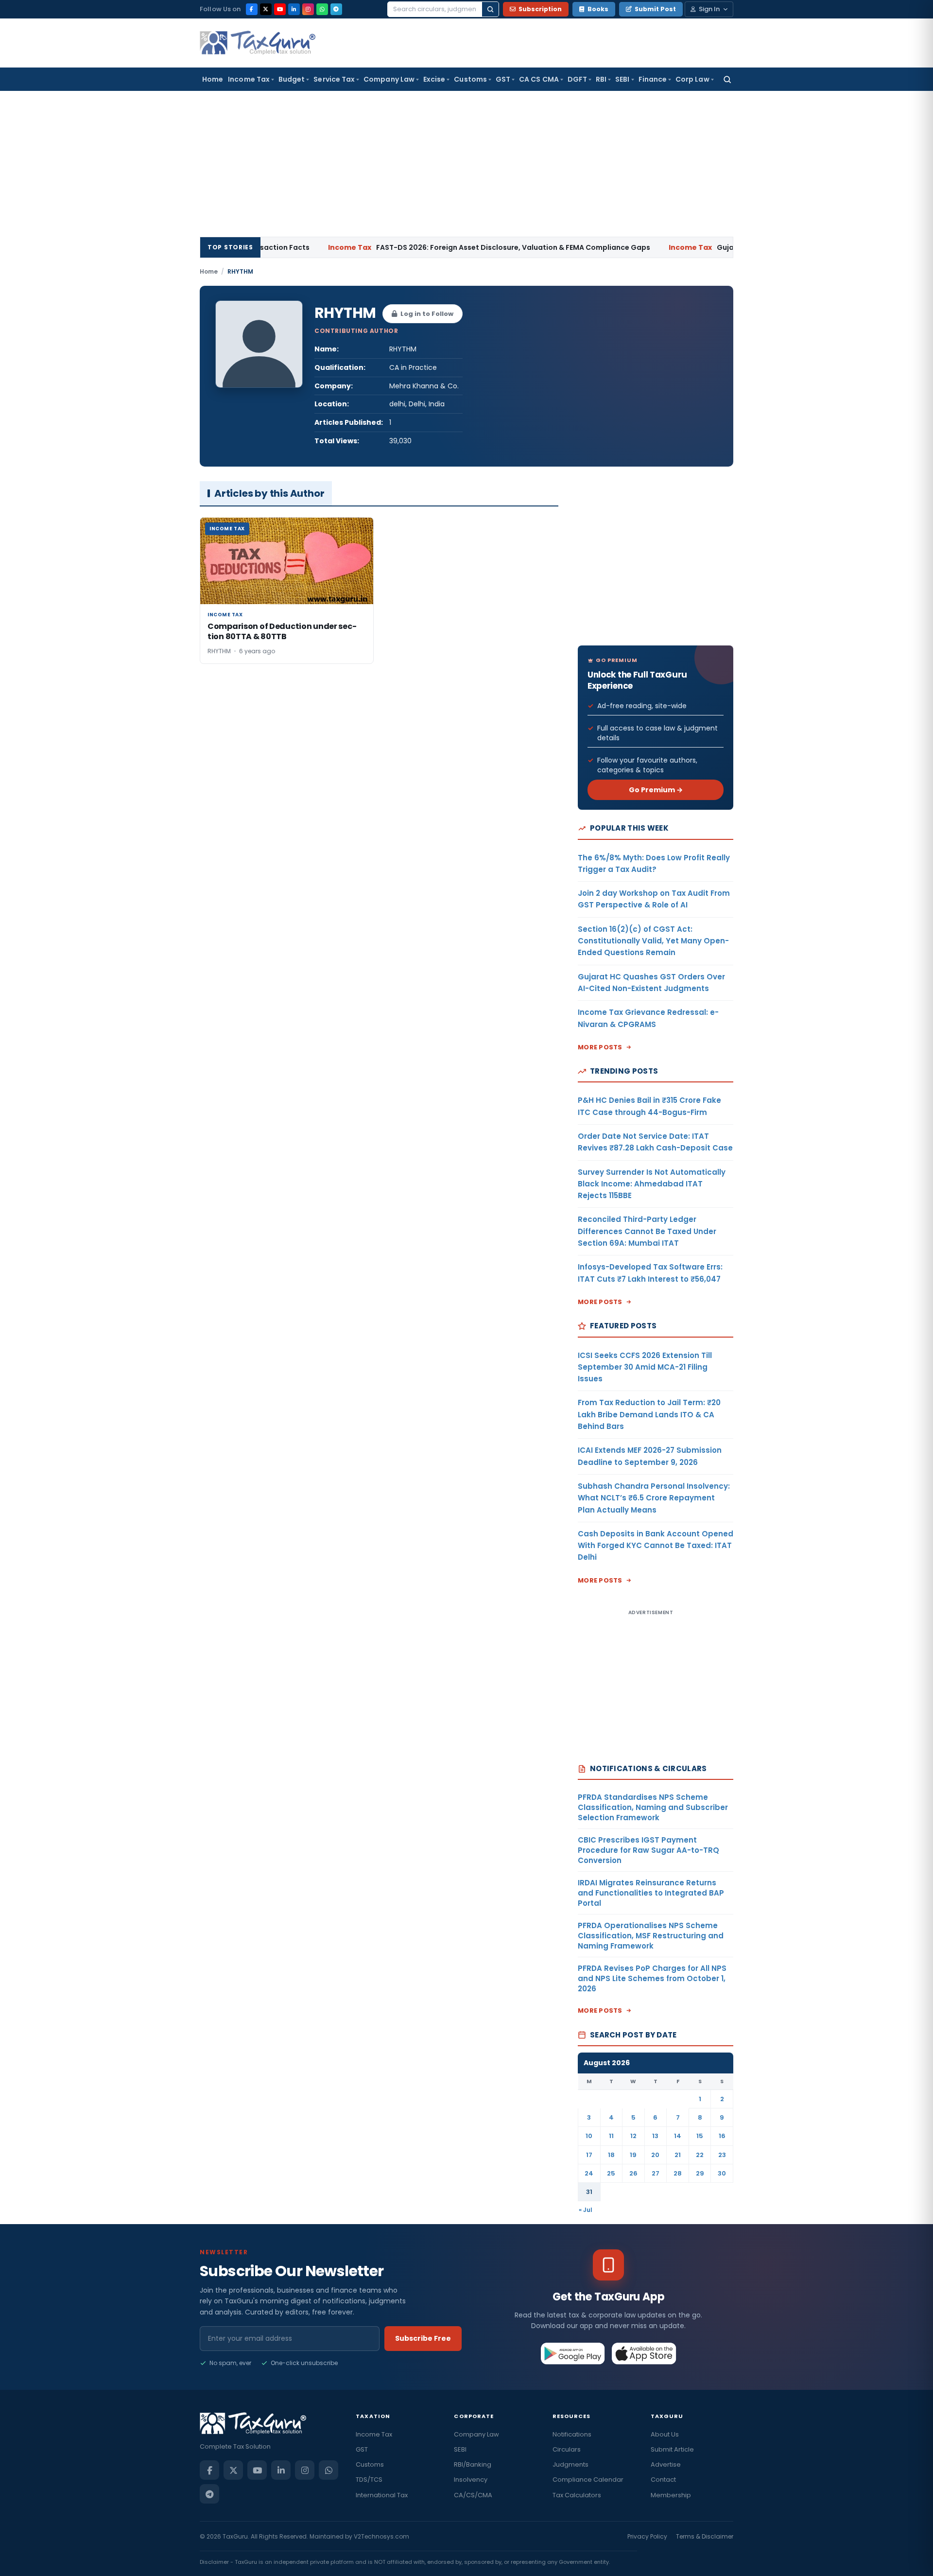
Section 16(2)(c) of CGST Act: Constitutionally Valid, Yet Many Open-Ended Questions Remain (653, 941)
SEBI (622, 79)
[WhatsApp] (322, 9)
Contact (663, 2480)
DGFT (577, 79)
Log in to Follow (427, 314)
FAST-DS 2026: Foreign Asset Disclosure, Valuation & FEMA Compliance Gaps (424, 247)
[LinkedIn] (294, 9)
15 (700, 2136)
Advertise (666, 2464)
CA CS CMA (539, 79)
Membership (671, 2495)
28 (678, 2173)
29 (700, 2173)
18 (611, 2155)
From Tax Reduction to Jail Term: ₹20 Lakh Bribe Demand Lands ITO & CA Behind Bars (649, 1414)
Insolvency (471, 2480)
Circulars (567, 2449)
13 (655, 2136)
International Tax (382, 2495)
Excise (434, 79)
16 (722, 2136)
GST (503, 79)
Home (213, 79)
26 (633, 2173)
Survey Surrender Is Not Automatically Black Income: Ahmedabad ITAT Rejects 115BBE (652, 1184)
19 (633, 2155)
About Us (665, 2434)
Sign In (709, 9)
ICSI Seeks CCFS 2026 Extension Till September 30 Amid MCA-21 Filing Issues (645, 1367)
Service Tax (334, 79)
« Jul (586, 2210)
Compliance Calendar (588, 2480)
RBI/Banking (473, 2464)
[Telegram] (336, 9)
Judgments (570, 2464)
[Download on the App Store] (644, 2353)
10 (589, 2136)
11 (611, 2136)
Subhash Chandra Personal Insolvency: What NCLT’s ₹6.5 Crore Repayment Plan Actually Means (654, 1498)
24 (589, 2173)
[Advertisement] (466, 164)
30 (722, 2173)
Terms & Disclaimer (705, 2536)
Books (598, 9)
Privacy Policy (647, 2536)
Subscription (540, 9)
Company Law (389, 79)
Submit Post (655, 9)
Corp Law (692, 79)
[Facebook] (252, 9)
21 (678, 2155)
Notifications (572, 2434)
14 (678, 2136)
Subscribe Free (423, 2338)
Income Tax (249, 79)
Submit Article (672, 2449)
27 (656, 2173)
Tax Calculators (577, 2495)
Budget (292, 79)
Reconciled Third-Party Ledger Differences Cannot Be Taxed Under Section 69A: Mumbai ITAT (647, 1231)
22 (700, 2155)
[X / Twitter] (266, 9)
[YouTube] (280, 9)
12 (633, 2136)
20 (655, 2155)
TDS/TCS (369, 2480)
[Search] (490, 9)
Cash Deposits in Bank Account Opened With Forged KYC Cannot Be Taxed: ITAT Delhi (656, 1546)
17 (589, 2155)
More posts (600, 1047)
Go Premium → (656, 790)
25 (611, 2173)
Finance (653, 79)
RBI (601, 79)
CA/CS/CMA (473, 2495)
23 (722, 2155)
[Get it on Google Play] (573, 2353)
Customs (470, 79)
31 (589, 2192)
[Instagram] (308, 9)
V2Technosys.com (381, 2536)
